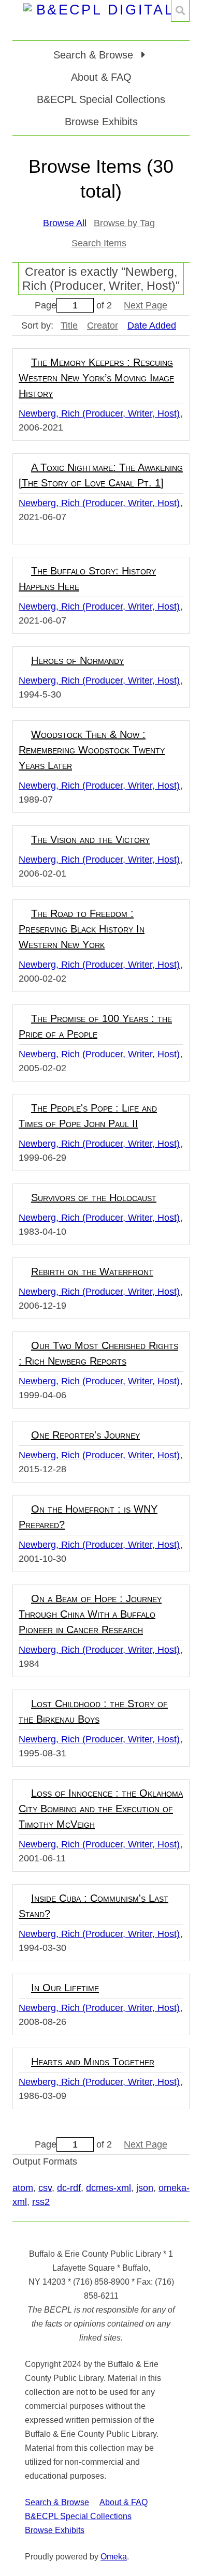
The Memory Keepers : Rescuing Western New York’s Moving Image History (96, 378)
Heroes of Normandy (77, 660)
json (145, 2188)
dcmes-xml (109, 2188)
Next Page (146, 305)
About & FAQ (101, 77)
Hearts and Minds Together (93, 2062)
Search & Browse (57, 2502)
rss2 (41, 2202)
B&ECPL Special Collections (101, 99)
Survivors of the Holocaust (94, 1197)
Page (46, 305)
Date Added (152, 325)
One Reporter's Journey (85, 1435)
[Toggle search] (180, 11)
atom (23, 2188)
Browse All (65, 223)
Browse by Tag (124, 223)
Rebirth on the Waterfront (92, 1271)
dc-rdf (69, 2188)
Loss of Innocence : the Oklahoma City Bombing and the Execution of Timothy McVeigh (101, 1809)
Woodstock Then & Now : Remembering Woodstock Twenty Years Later (92, 750)
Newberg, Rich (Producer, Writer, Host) (99, 413)
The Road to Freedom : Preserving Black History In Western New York (82, 929)
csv (45, 2188)
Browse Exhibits (101, 122)
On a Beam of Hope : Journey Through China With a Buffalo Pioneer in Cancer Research (90, 1614)
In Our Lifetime (65, 1988)
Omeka (114, 2557)
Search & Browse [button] (95, 55)
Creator (103, 325)
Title (69, 325)
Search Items (99, 243)
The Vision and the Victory (90, 839)
